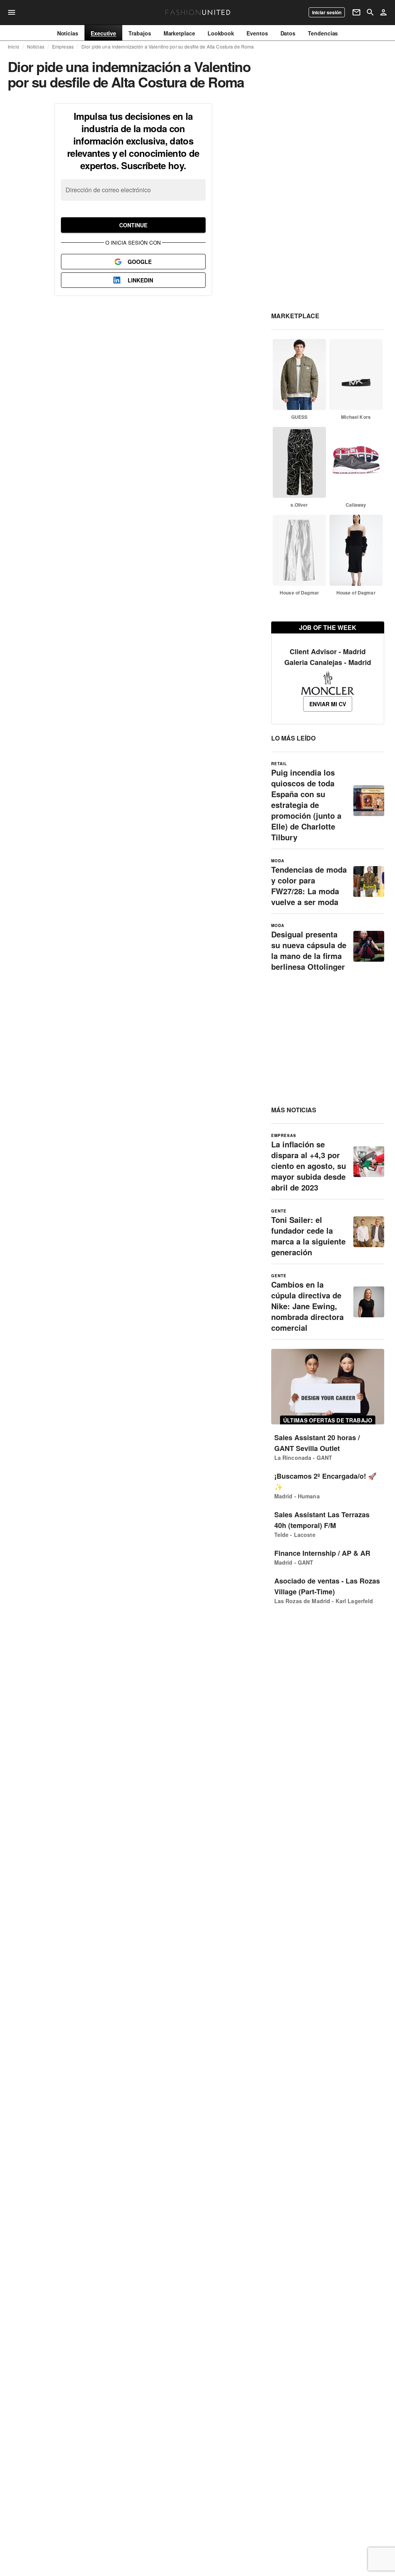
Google (140, 262)
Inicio (14, 47)
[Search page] (370, 12)
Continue (133, 225)
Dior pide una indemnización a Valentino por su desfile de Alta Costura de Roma (168, 47)
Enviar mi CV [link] (328, 704)
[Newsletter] (356, 12)
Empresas (63, 47)
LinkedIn (140, 280)
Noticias (36, 47)
